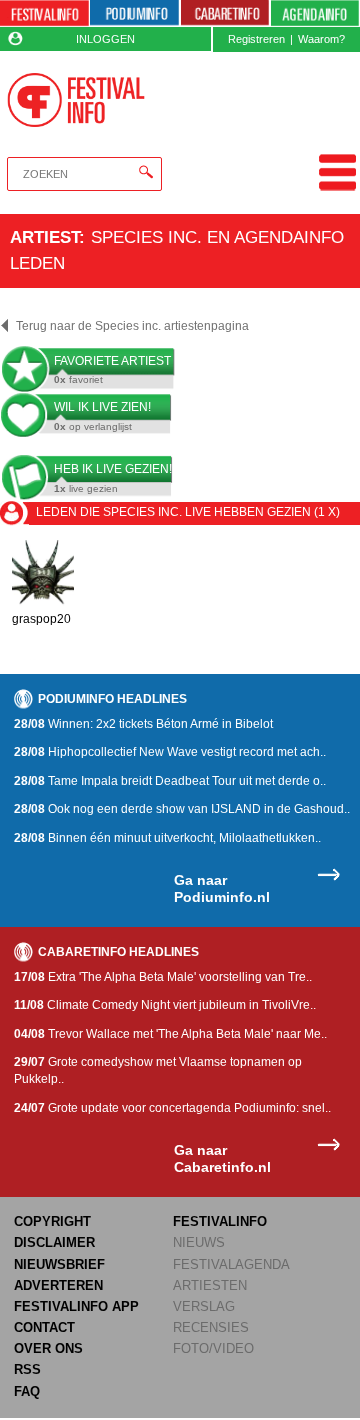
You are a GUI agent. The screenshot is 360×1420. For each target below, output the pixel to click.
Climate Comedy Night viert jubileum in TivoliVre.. (165, 1005)
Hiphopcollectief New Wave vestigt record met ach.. (170, 752)
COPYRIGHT (52, 1221)
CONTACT (44, 1327)
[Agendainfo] (315, 13)
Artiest (44, 237)
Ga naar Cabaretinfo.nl (222, 1158)
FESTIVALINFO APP (76, 1306)
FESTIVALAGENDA (231, 1264)
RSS (27, 1369)
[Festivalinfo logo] (75, 100)
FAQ (27, 1391)
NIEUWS (199, 1242)
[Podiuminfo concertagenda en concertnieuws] (134, 13)
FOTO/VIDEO (213, 1348)
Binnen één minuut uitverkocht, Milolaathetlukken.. (167, 838)
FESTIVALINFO (220, 1221)
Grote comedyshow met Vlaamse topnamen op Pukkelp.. (158, 1070)
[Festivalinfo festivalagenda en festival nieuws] (44, 13)
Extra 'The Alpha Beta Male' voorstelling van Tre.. (163, 977)
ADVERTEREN (58, 1285)
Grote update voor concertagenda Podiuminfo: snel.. (172, 1108)
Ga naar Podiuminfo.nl (222, 888)
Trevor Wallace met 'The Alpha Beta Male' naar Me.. (170, 1034)
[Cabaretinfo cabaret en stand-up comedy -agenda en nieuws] (225, 13)
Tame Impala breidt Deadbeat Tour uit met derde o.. (170, 781)
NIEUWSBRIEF (59, 1264)
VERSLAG (204, 1306)
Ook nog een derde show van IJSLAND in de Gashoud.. (182, 809)
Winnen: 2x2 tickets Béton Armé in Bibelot (143, 724)
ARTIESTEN (210, 1285)
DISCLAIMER (54, 1242)
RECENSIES (211, 1327)
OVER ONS (48, 1348)
